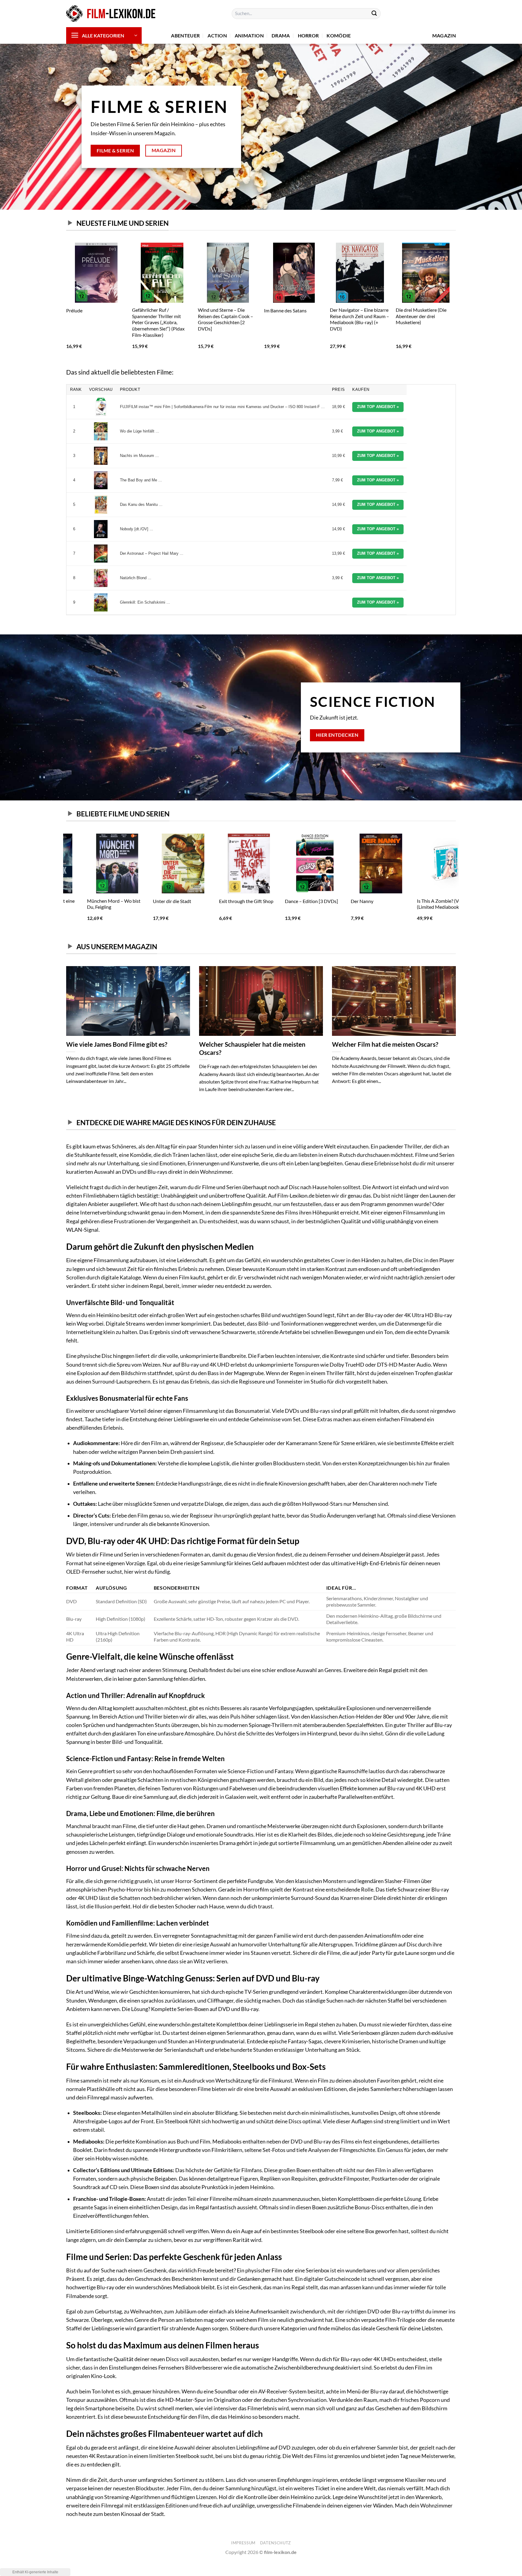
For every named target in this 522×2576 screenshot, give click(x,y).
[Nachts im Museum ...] (101, 456)
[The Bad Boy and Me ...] (101, 480)
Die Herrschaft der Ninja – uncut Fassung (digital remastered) (423, 316)
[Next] (456, 301)
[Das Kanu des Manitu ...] (101, 505)
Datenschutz (275, 2543)
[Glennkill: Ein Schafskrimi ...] (101, 602)
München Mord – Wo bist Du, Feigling (93, 904)
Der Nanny (341, 901)
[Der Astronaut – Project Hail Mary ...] (101, 554)
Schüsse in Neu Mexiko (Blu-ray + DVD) (161, 313)
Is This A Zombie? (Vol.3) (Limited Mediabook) (421, 904)
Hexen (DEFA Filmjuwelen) (226, 310)
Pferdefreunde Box (284, 310)
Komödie (339, 35)
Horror (308, 35)
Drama (281, 35)
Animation (249, 35)
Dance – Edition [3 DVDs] (291, 901)
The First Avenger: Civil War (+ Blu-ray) (95, 313)
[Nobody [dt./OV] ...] (101, 529)
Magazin (444, 35)
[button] (104, 35)
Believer (338, 310)
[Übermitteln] (374, 14)
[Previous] (66, 301)
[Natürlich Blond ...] (101, 578)
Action (217, 35)
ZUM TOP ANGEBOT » (378, 407)
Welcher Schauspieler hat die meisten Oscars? (252, 1048)
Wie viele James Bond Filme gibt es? (117, 1044)
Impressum (243, 2543)
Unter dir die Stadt (151, 901)
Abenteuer (185, 35)
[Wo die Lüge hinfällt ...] (101, 431)
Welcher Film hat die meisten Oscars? (385, 1044)
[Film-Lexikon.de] (111, 14)
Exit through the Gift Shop (225, 901)
